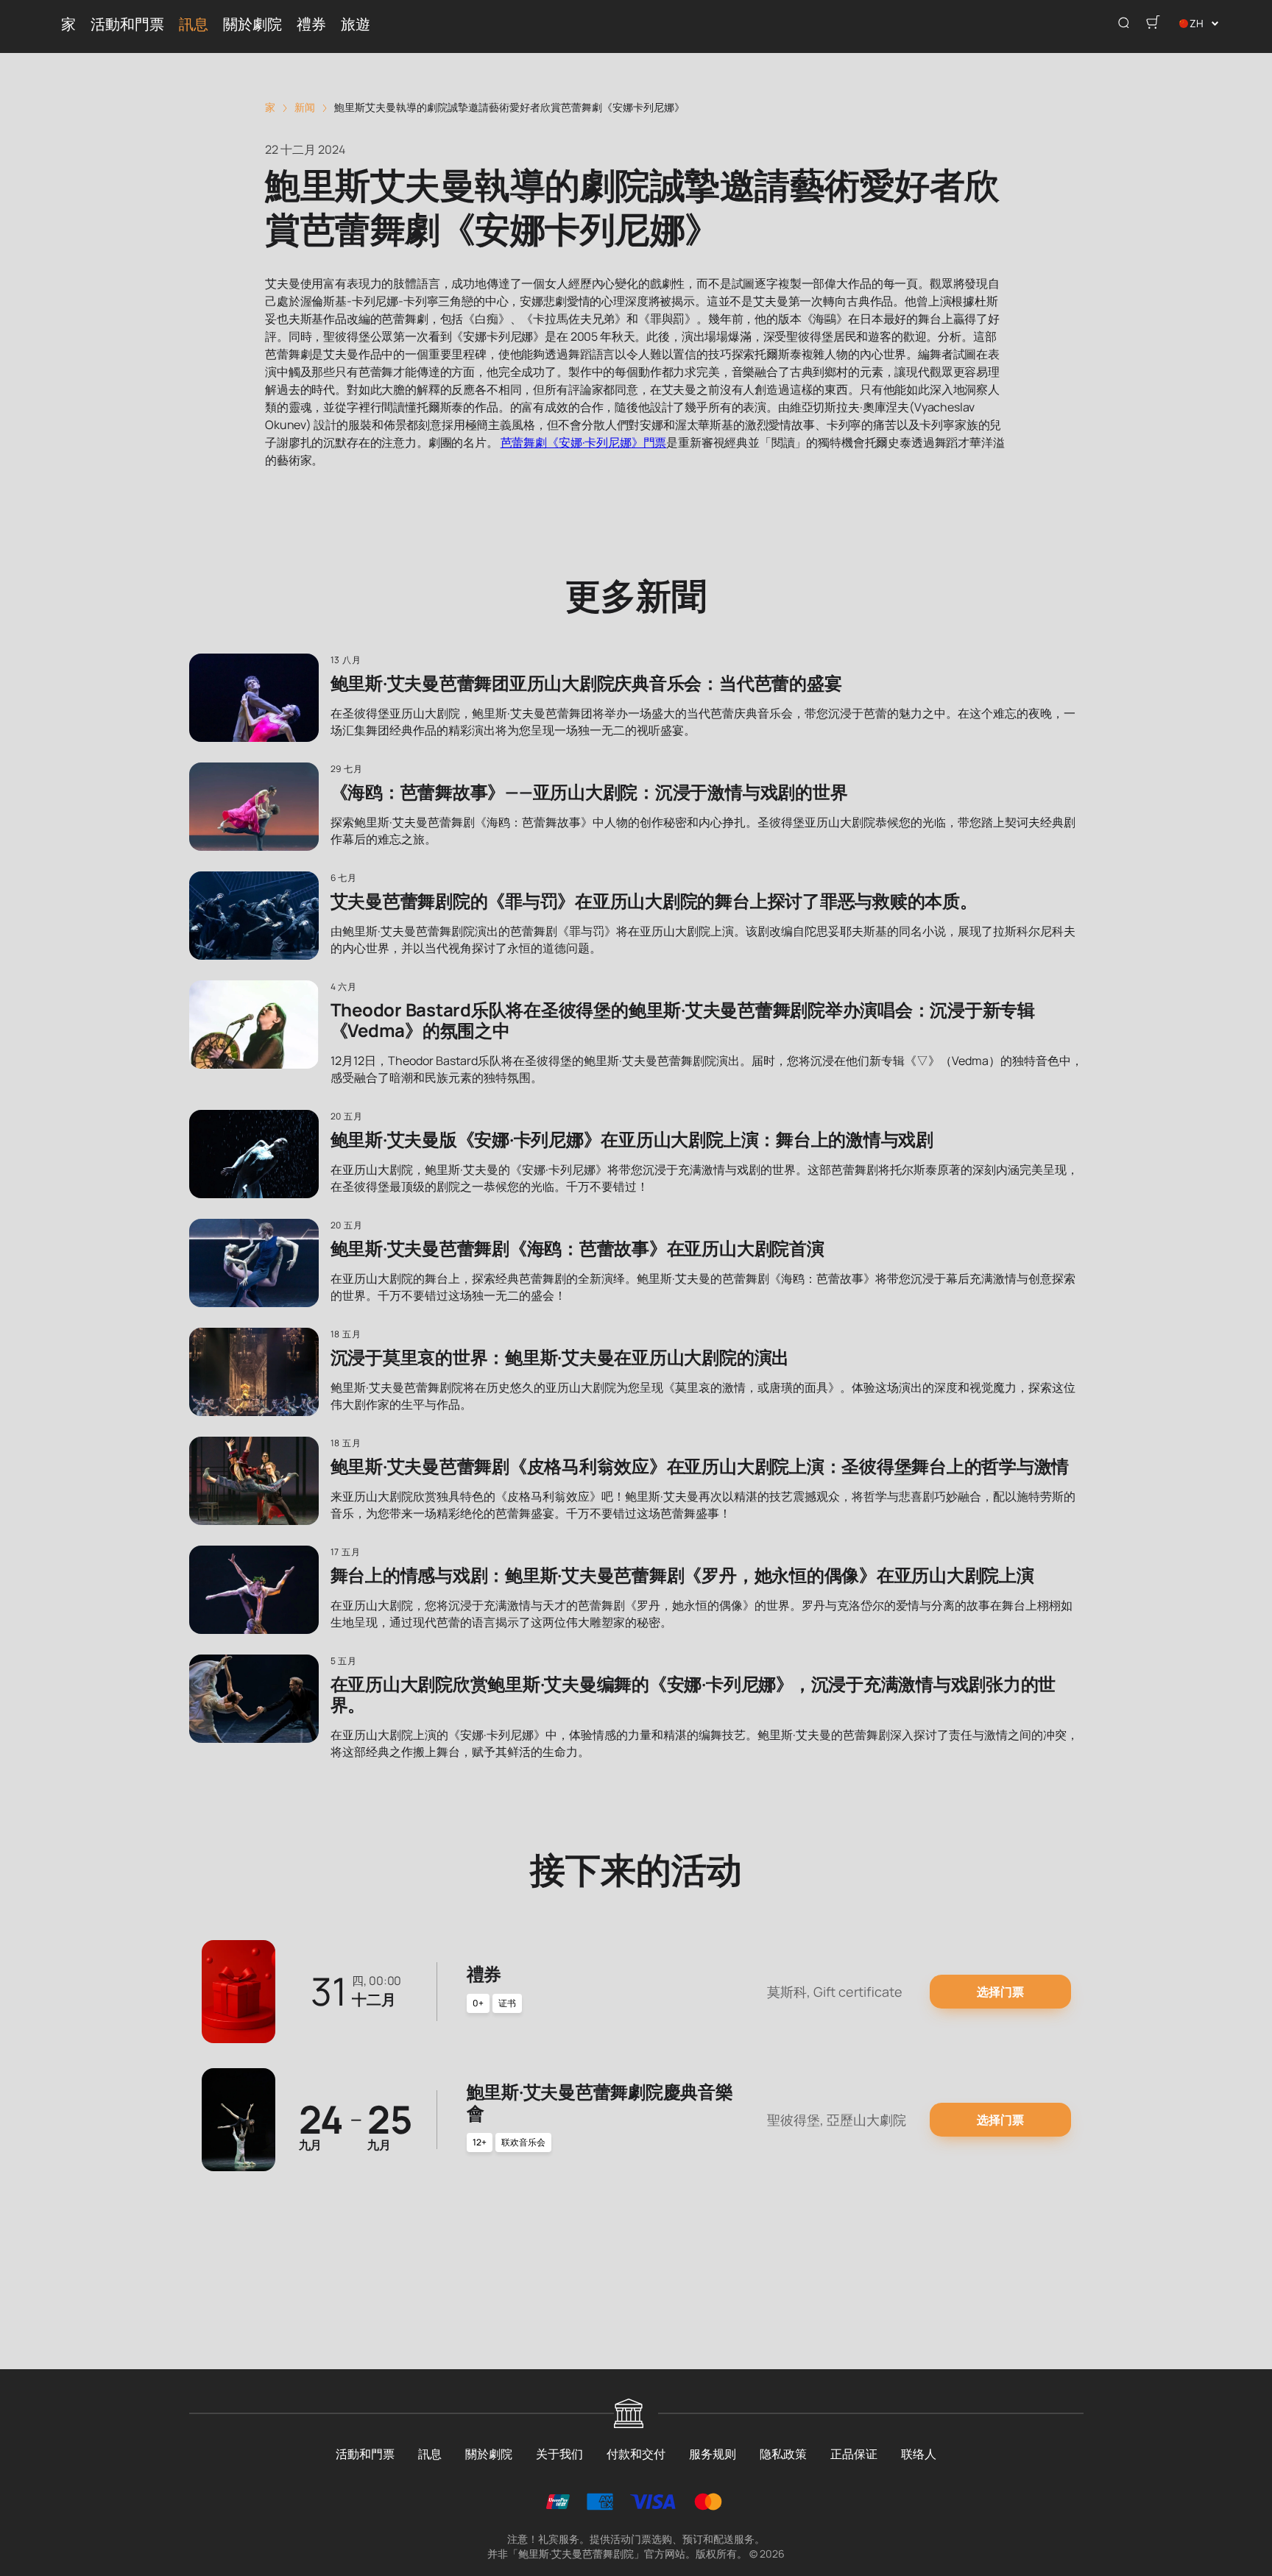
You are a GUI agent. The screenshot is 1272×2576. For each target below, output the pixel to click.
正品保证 (854, 2454)
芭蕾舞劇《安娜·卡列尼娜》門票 (584, 442)
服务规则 (713, 2454)
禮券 (311, 23)
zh (1197, 23)
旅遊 (356, 23)
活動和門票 (127, 23)
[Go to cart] (1153, 24)
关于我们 (559, 2454)
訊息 (194, 23)
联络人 (919, 2454)
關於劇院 (252, 23)
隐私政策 (783, 2454)
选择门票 (1000, 1992)
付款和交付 (636, 2454)
